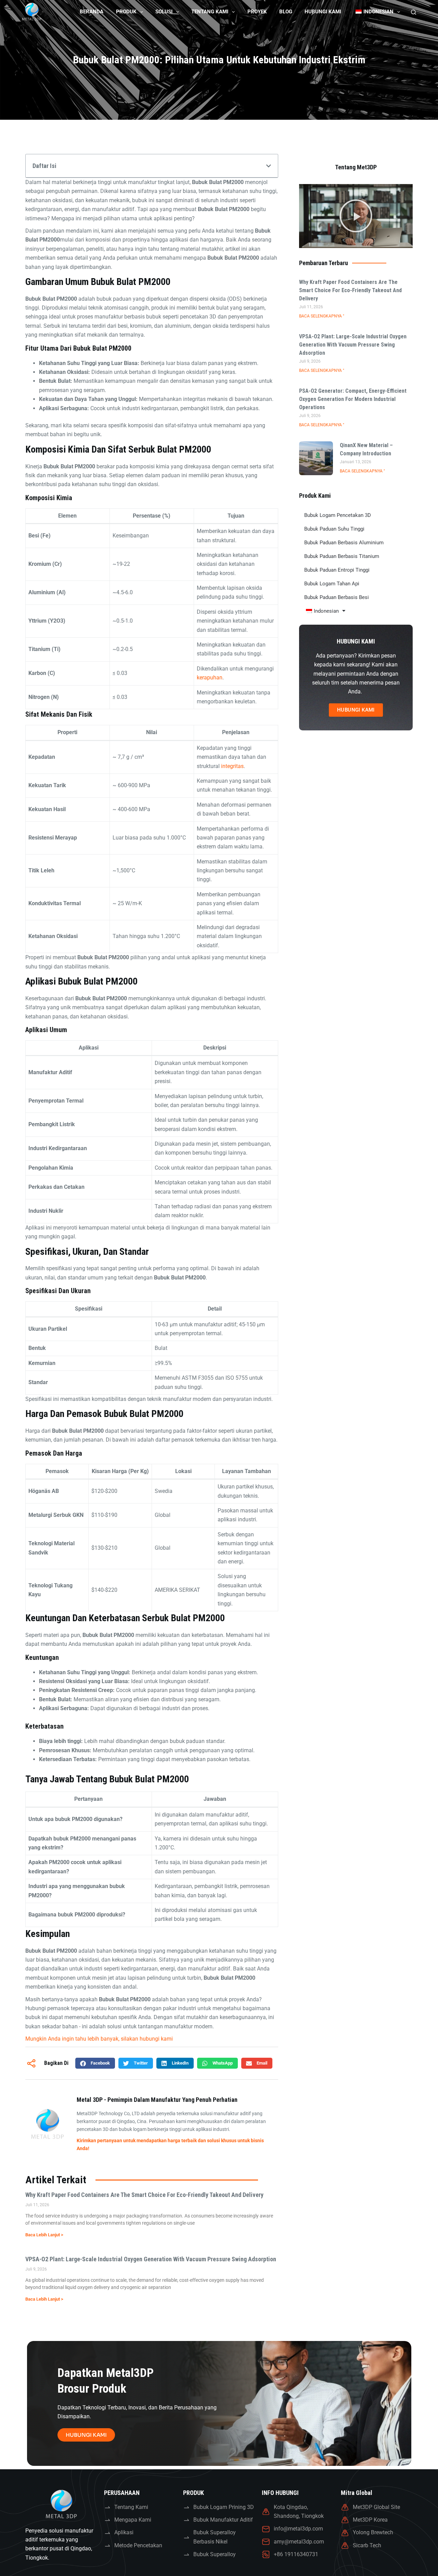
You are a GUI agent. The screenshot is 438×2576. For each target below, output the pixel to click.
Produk (126, 12)
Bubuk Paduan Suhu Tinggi (334, 529)
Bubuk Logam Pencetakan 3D (338, 515)
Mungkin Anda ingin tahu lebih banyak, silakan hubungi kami (99, 2039)
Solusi (164, 12)
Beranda (92, 12)
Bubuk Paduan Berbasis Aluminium (344, 543)
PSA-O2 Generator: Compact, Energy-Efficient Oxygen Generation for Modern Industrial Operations (353, 399)
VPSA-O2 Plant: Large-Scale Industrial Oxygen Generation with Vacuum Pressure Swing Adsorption (151, 2259)
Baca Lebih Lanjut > (44, 2235)
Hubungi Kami (323, 12)
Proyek (257, 12)
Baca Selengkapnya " (322, 316)
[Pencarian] (414, 12)
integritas (232, 766)
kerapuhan (210, 678)
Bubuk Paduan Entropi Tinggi (337, 570)
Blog (286, 12)
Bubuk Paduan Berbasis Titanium (342, 556)
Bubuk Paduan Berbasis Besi (337, 597)
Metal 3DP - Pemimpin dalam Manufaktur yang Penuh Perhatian (157, 2100)
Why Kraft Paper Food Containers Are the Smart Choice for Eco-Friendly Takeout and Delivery (144, 2195)
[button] (269, 166)
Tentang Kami (210, 12)
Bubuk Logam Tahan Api (332, 584)
